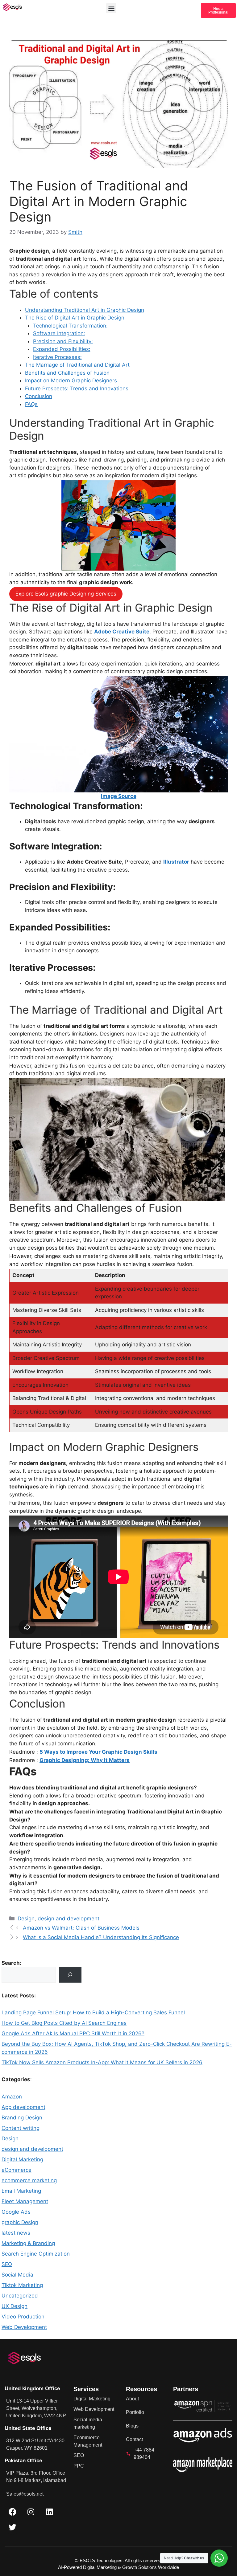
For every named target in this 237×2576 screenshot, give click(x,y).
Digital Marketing (22, 2159)
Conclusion (39, 396)
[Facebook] (12, 2512)
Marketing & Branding (28, 2243)
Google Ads (16, 2212)
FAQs (31, 404)
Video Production (23, 2317)
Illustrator (176, 862)
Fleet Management (25, 2201)
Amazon (12, 2097)
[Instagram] (31, 2512)
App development (23, 2107)
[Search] (70, 1975)
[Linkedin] (49, 2512)
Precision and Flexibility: (63, 341)
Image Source (119, 796)
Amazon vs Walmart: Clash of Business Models (81, 1928)
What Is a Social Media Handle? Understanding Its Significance (101, 1937)
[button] (111, 8)
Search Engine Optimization (36, 2254)
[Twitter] (12, 2527)
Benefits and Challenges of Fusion (67, 373)
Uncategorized (20, 2296)
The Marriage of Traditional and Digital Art (77, 365)
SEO (7, 2264)
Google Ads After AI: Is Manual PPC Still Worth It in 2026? (73, 2033)
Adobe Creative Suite (122, 632)
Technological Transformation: (70, 326)
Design (26, 1919)
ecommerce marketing (29, 2180)
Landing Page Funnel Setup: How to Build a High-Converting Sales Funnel (93, 2012)
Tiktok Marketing (22, 2285)
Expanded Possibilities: (62, 349)
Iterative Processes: (57, 357)
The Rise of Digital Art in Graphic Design (75, 318)
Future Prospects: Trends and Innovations (77, 389)
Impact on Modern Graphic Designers (71, 380)
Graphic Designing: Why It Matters (85, 1760)
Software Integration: (59, 333)
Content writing (21, 2128)
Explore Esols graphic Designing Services (66, 594)
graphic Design (20, 2222)
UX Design (15, 2306)
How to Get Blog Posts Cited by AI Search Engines (64, 2023)
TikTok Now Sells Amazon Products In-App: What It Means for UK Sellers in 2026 (102, 2062)
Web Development (24, 2327)
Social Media (17, 2275)
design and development (69, 1919)
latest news (16, 2233)
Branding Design (22, 2118)
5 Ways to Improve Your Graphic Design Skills (98, 1752)
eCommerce (17, 2170)
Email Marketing (21, 2191)
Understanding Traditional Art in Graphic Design (85, 310)
